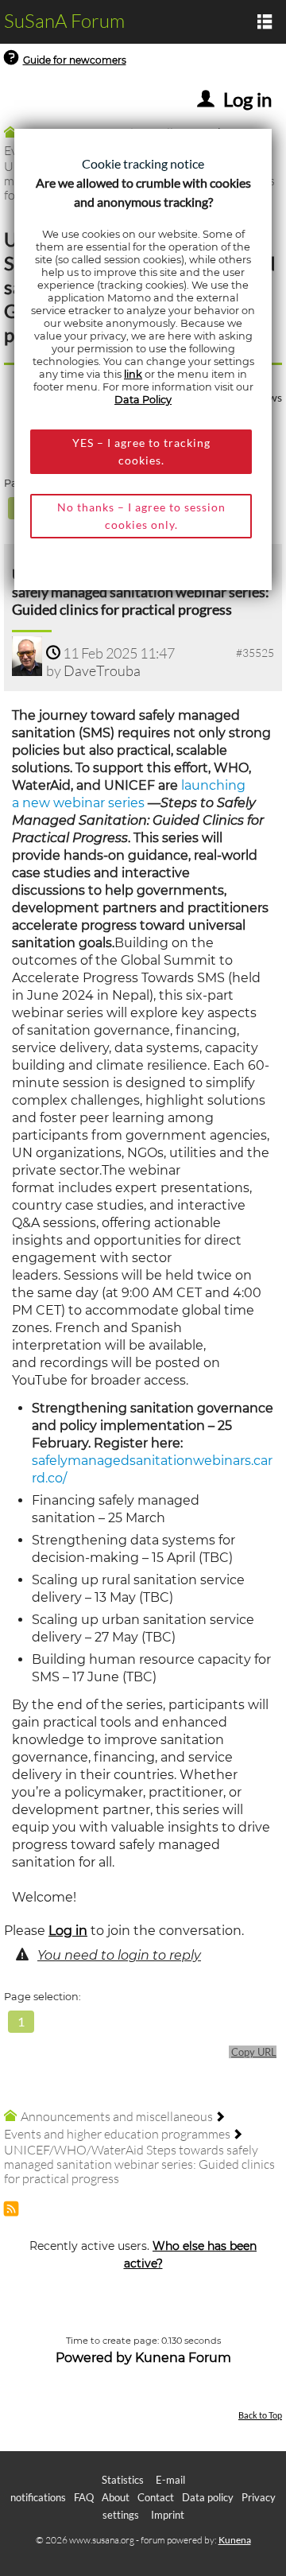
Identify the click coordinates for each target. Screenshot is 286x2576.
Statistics (123, 2480)
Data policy (208, 2497)
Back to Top (260, 2415)
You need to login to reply (119, 1955)
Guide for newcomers (75, 60)
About (116, 2497)
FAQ (84, 2497)
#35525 (255, 653)
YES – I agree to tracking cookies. (141, 451)
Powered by (94, 2358)
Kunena (235, 2540)
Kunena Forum (183, 2358)
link (133, 374)
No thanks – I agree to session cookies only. (141, 516)
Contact (156, 2497)
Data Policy (143, 400)
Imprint (168, 2515)
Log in (68, 1931)
